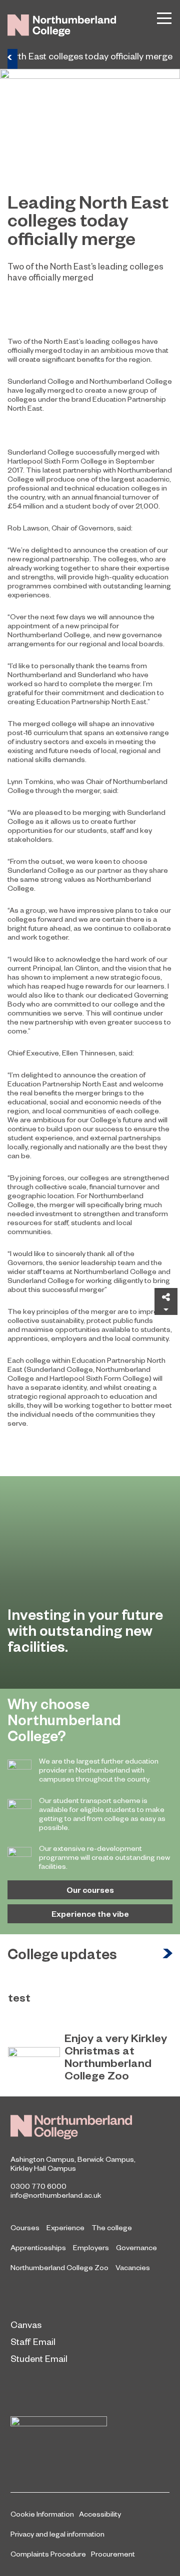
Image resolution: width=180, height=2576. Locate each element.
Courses (25, 2227)
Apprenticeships (38, 2247)
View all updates (167, 1954)
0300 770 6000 (38, 2186)
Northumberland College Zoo (59, 2267)
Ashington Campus (42, 2159)
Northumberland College (71, 2127)
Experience (65, 2227)
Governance (136, 2247)
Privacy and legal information (57, 2534)
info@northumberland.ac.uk (56, 2195)
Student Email (39, 2358)
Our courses (90, 1890)
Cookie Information (42, 2514)
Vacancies (133, 2267)
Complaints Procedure (48, 2554)
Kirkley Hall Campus (43, 2168)
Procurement (113, 2554)
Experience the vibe (90, 1914)
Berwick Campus (106, 2159)
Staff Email (33, 2341)
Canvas (26, 2324)
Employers (91, 2247)
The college (112, 2227)
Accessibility (100, 2514)
